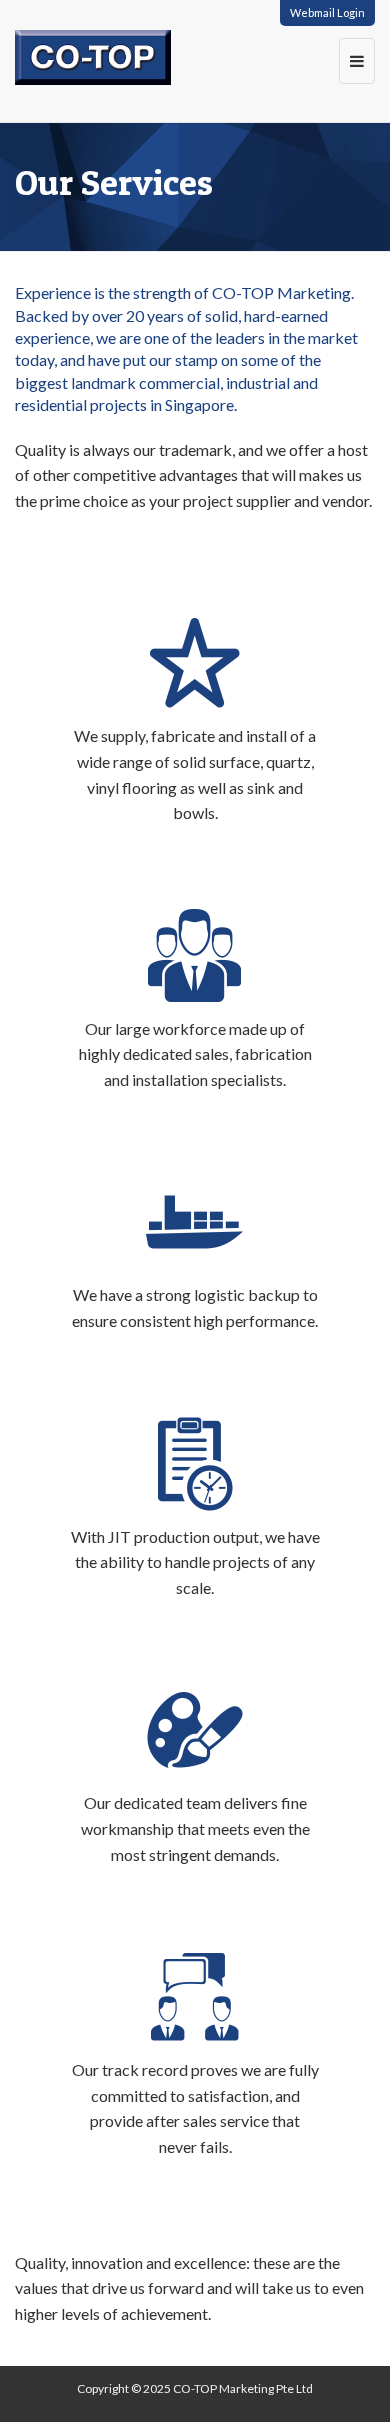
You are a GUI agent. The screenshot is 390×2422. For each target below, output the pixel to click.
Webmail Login (327, 12)
